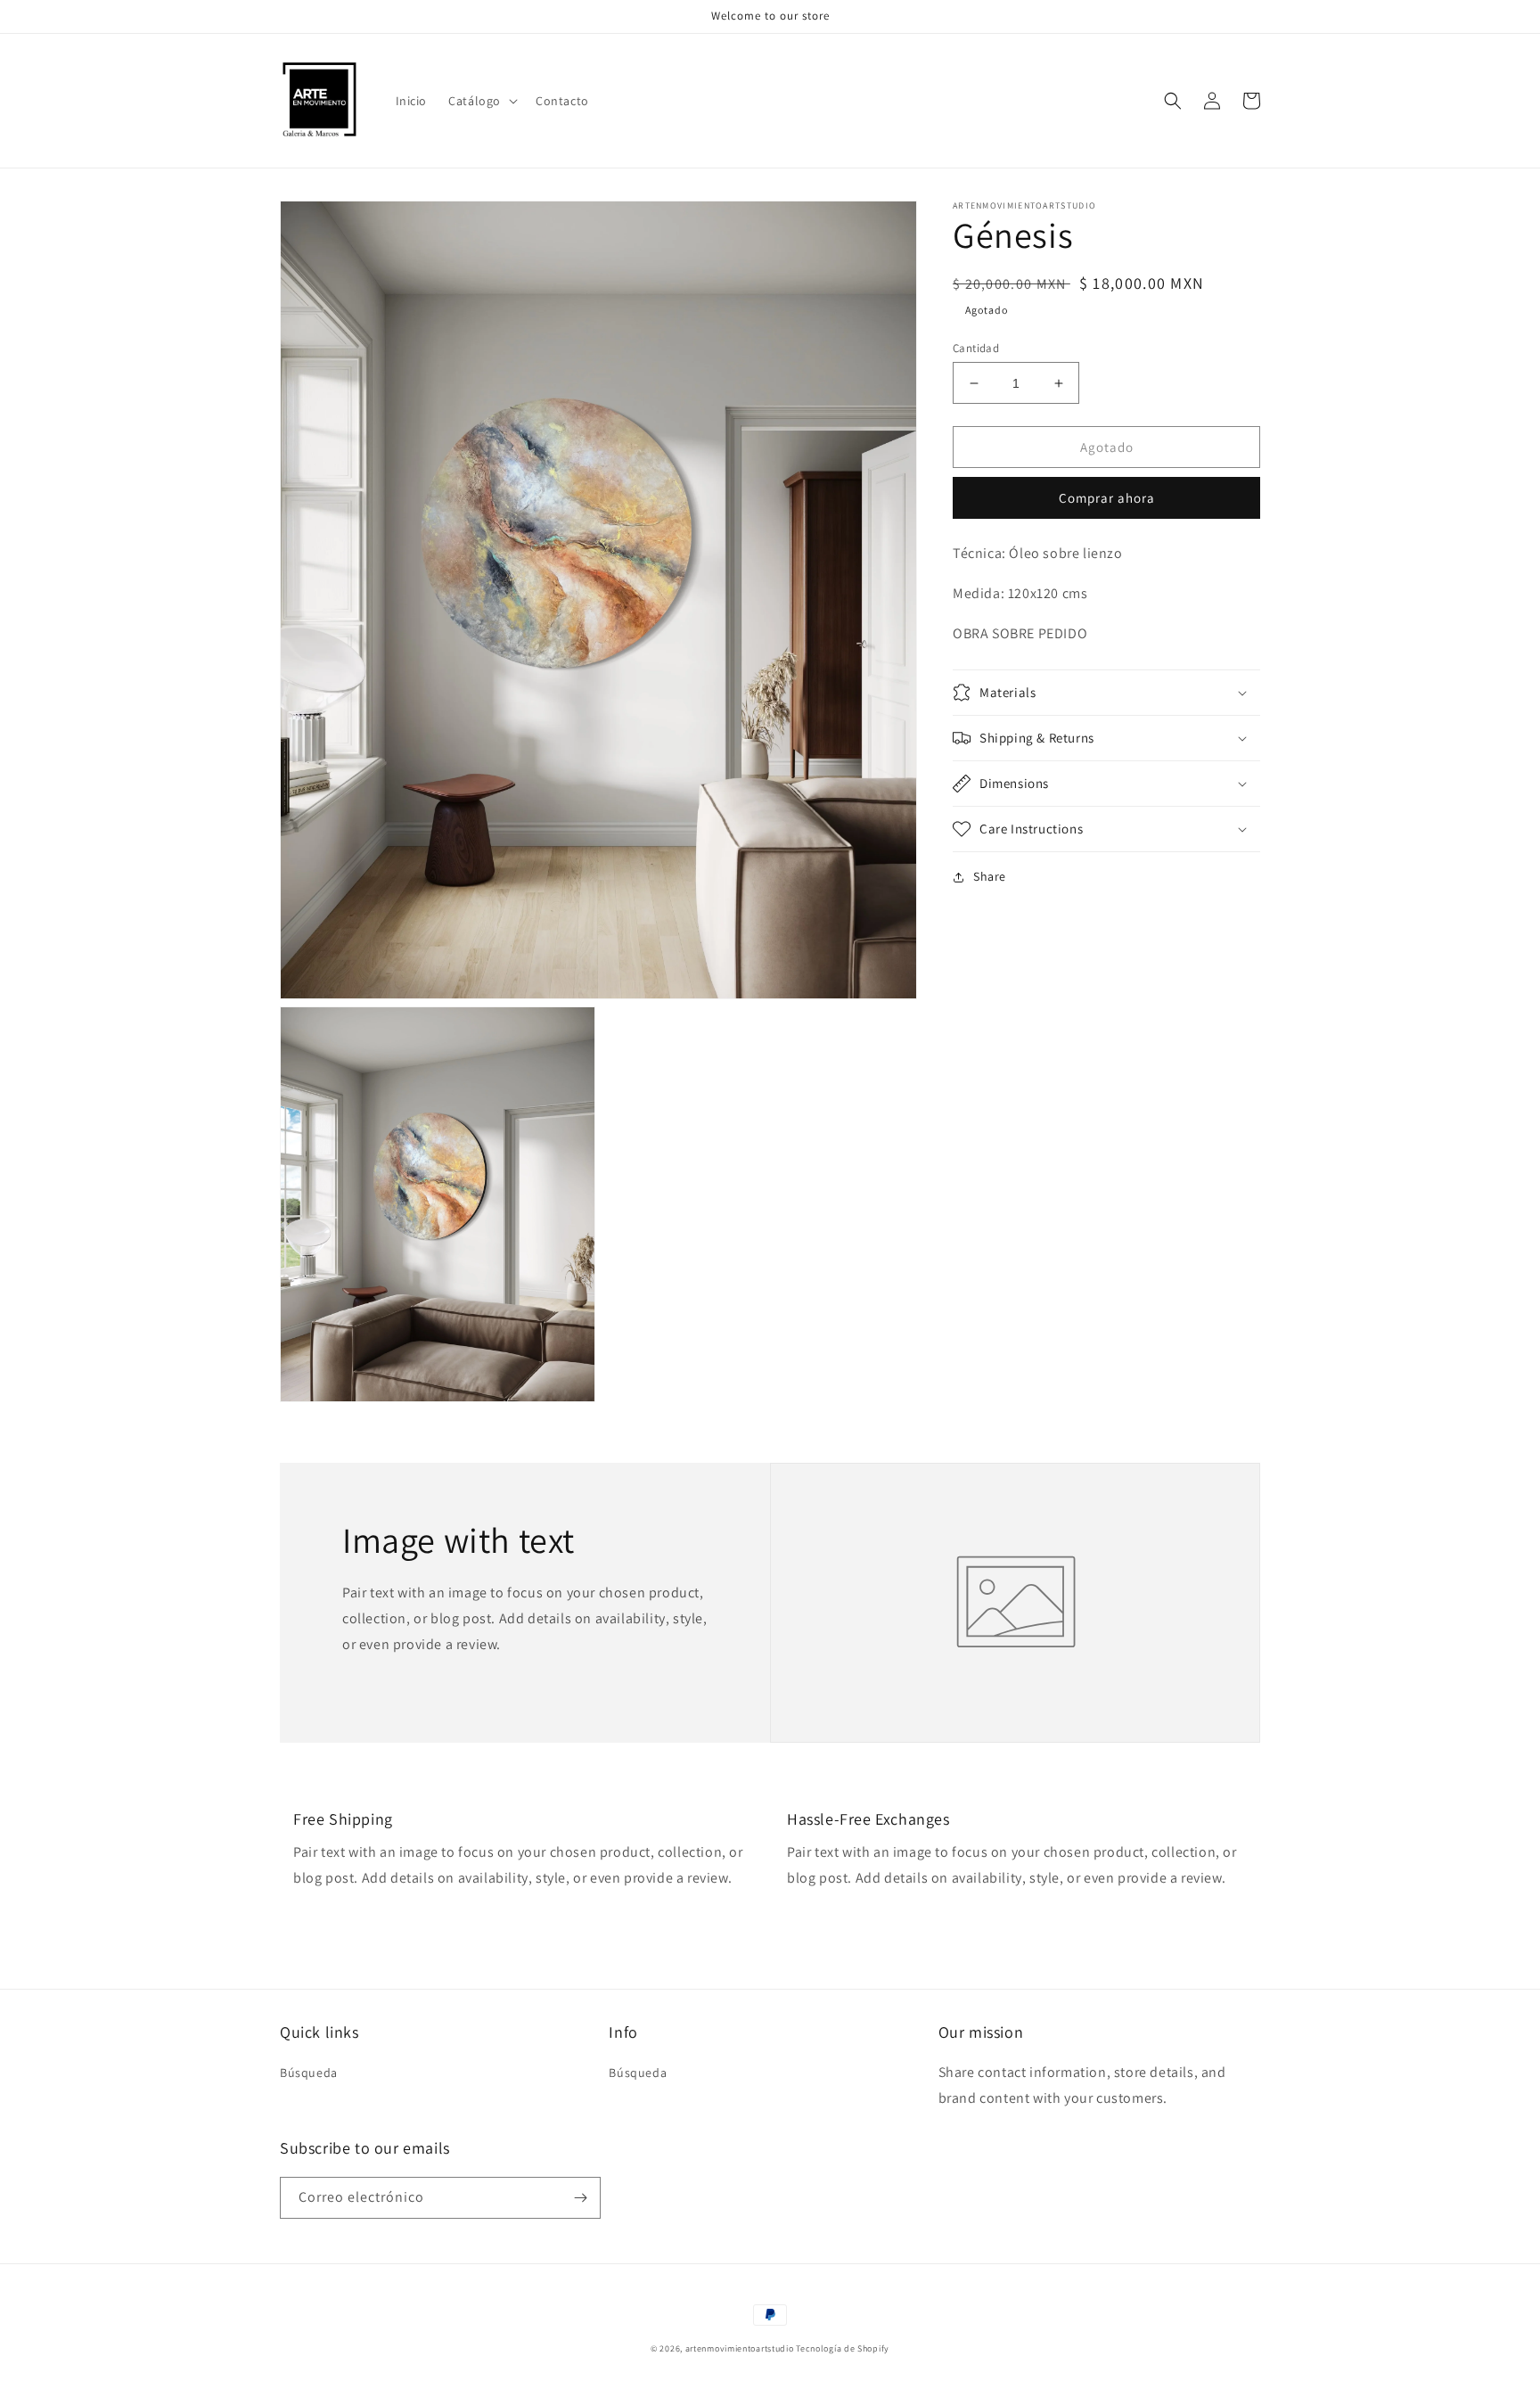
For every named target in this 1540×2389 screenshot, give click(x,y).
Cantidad (976, 348)
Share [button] (990, 876)
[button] (481, 101)
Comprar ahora (1107, 499)
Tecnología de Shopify (843, 2348)
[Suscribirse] (580, 2198)
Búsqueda (309, 2073)
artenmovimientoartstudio (740, 2348)
